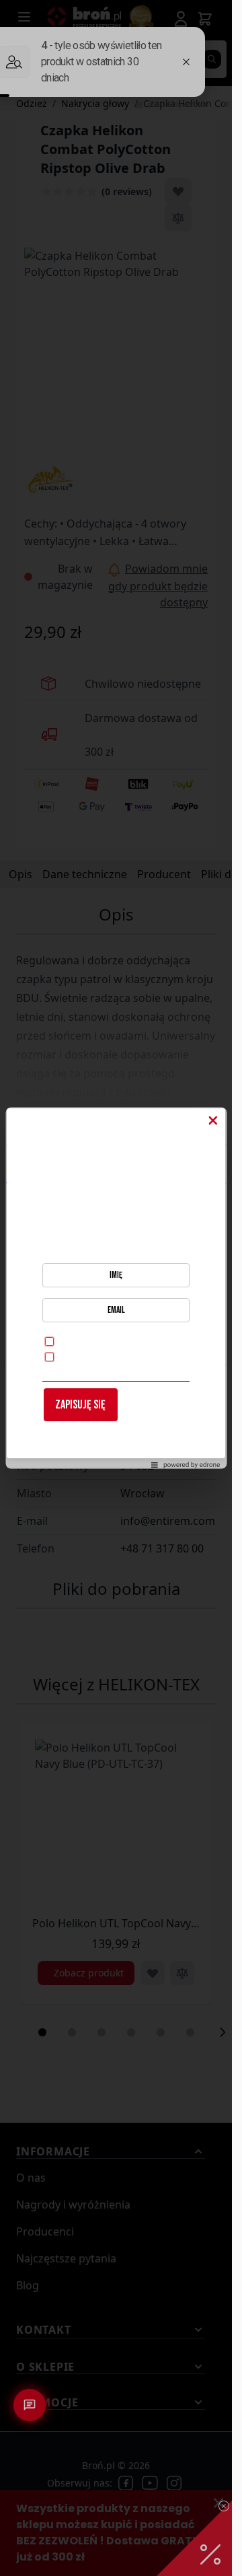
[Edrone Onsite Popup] (116, 1288)
